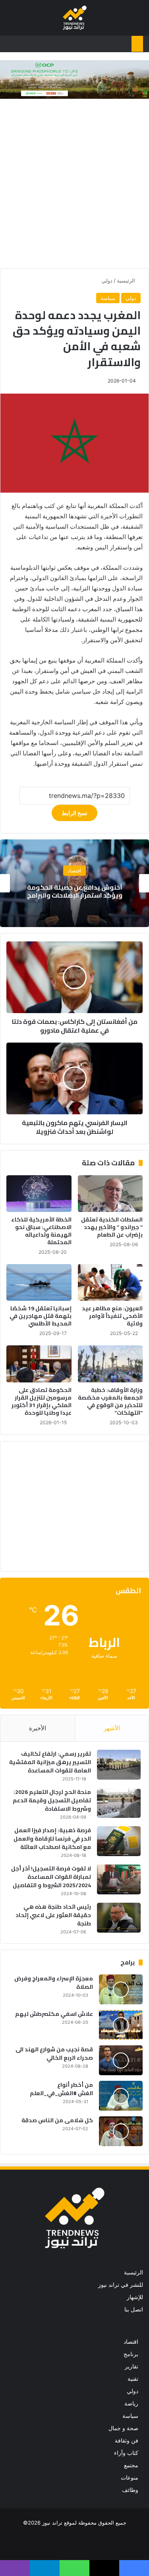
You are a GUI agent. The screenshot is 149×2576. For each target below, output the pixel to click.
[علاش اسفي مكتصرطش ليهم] (121, 2025)
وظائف (130, 2490)
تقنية (133, 2379)
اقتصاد (74, 871)
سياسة (108, 298)
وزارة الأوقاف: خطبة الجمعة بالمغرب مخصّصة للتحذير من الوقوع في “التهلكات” (110, 1401)
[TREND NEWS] (75, 18)
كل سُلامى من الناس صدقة (57, 2120)
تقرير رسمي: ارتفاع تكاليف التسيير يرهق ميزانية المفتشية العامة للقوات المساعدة (50, 1762)
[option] (74, 883)
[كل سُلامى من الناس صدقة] (121, 2131)
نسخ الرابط (74, 813)
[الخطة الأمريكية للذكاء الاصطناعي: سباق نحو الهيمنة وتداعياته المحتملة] (39, 1194)
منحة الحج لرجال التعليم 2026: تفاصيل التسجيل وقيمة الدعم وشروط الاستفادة (52, 1800)
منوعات (130, 2478)
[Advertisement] (74, 185)
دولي (107, 280)
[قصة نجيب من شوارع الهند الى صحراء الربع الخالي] (121, 2060)
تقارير (132, 2366)
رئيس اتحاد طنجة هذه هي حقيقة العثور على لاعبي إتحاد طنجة (53, 1915)
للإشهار (135, 2297)
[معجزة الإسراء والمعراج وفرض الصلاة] (121, 1989)
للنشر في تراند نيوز (121, 2285)
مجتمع (131, 2465)
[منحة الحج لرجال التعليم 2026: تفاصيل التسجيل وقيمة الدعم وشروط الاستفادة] (119, 1803)
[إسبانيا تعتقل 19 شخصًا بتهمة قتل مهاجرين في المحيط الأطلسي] (39, 1282)
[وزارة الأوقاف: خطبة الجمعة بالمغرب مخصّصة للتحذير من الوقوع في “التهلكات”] (110, 1364)
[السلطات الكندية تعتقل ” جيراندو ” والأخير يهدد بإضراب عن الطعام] (110, 1194)
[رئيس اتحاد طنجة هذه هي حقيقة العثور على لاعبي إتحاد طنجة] (119, 1918)
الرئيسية (127, 280)
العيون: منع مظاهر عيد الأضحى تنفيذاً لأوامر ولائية (112, 1316)
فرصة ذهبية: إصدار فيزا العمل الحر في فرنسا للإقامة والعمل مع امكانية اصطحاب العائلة (52, 1839)
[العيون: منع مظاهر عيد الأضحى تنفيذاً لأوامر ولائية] (110, 1282)
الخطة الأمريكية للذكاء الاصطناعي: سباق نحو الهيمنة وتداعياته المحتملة (41, 1231)
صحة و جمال (123, 2428)
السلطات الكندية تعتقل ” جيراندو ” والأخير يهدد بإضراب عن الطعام (112, 1227)
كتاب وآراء (126, 2453)
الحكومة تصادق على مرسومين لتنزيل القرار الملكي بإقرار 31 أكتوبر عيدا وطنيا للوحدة (42, 1401)
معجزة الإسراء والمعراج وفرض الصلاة (54, 1983)
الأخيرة (38, 1728)
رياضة (131, 2403)
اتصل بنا (134, 2309)
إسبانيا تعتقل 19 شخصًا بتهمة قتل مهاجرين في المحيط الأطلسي (41, 1316)
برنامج (131, 2354)
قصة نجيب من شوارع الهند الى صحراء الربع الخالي (54, 2054)
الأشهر (112, 1728)
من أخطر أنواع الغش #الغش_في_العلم (61, 2089)
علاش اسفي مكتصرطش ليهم (54, 2014)
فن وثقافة (127, 2441)
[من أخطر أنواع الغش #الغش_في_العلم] (121, 2096)
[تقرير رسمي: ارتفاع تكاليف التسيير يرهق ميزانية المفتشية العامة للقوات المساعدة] (119, 1765)
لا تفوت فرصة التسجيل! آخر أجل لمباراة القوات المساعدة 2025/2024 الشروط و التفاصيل (51, 1877)
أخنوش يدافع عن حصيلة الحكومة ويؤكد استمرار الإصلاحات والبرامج (75, 891)
